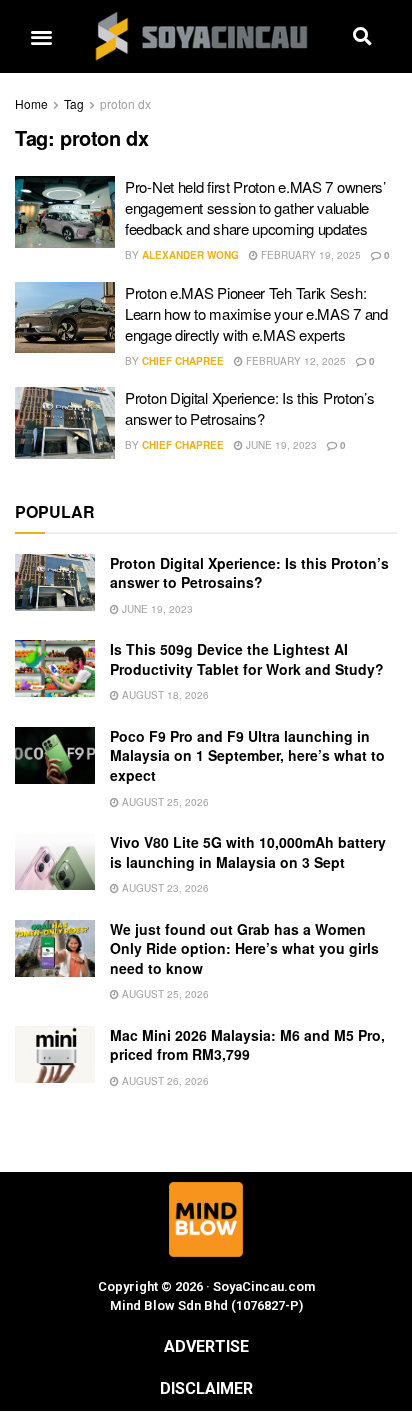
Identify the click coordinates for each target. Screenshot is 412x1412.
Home (31, 103)
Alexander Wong (190, 255)
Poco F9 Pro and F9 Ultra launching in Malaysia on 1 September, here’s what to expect (247, 755)
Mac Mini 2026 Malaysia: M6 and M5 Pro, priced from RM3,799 (247, 1045)
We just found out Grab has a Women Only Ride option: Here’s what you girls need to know (244, 948)
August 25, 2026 (164, 802)
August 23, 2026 (164, 888)
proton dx (125, 103)
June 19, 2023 (280, 445)
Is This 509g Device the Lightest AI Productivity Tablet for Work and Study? (247, 659)
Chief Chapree (183, 361)
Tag (74, 103)
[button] (41, 36)
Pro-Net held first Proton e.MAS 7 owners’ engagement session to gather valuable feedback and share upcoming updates (255, 207)
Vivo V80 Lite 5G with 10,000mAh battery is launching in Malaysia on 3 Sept (248, 852)
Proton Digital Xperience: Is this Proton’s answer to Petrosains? (249, 408)
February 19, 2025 (309, 255)
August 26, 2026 (164, 1081)
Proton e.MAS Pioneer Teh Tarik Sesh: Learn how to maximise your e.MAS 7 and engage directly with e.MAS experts (256, 313)
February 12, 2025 (294, 361)
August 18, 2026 (164, 695)
